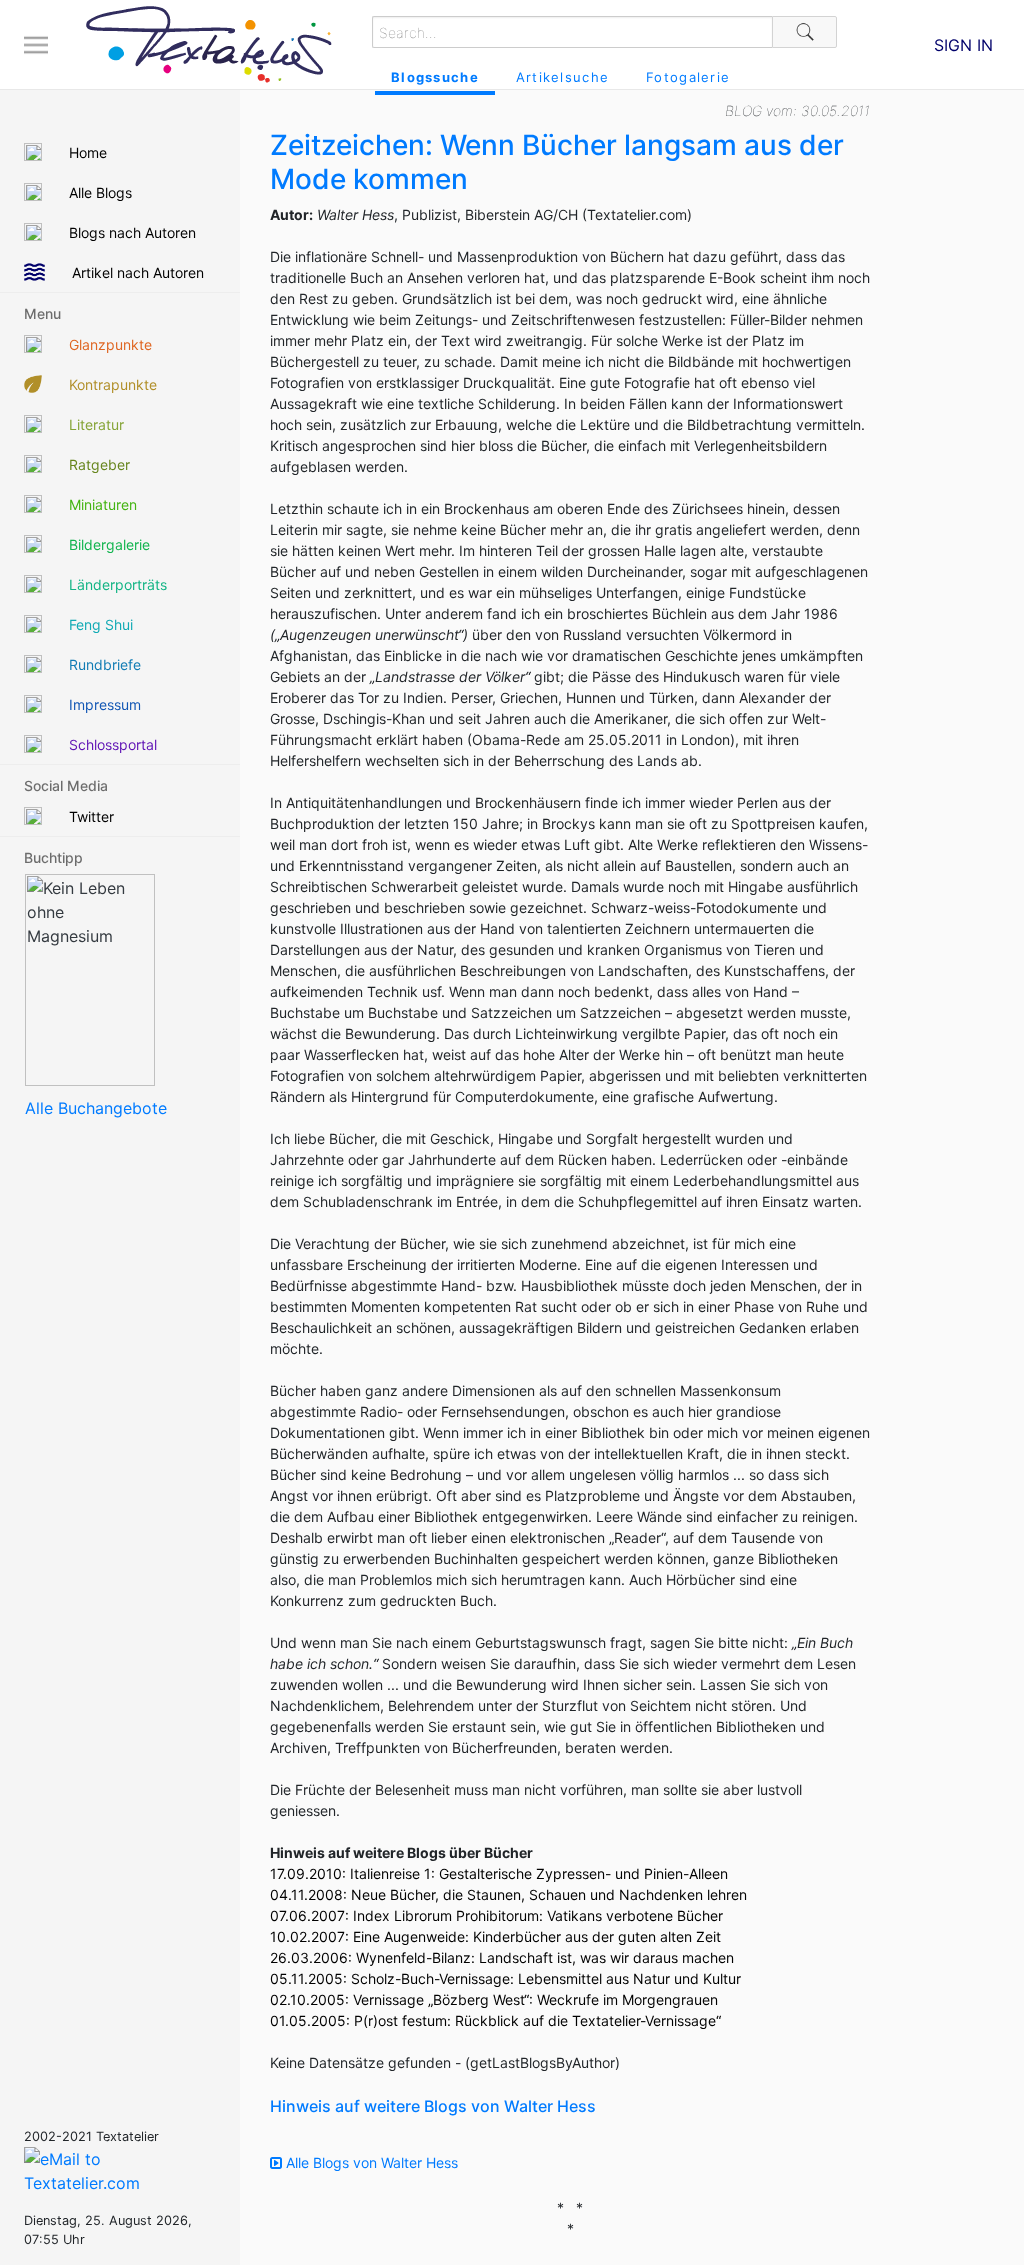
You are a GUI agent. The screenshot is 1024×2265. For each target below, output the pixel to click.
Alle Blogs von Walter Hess (370, 2162)
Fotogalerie (688, 77)
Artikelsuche (562, 77)
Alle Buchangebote (96, 1108)
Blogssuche (435, 77)
